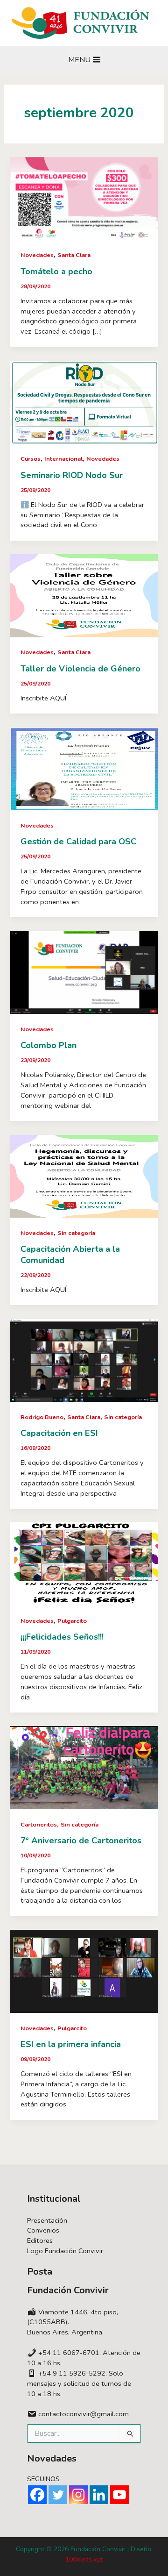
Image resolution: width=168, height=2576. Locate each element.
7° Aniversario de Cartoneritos (81, 1841)
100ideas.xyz (84, 2559)
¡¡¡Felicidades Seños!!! (62, 1637)
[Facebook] (37, 2495)
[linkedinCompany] (99, 2495)
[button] (79, 60)
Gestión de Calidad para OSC (78, 842)
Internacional (63, 459)
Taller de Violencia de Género (80, 669)
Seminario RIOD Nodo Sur (72, 475)
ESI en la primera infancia (71, 2044)
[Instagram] (78, 2495)
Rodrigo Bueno (42, 1417)
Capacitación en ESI (59, 1433)
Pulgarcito (72, 1621)
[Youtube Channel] (119, 2495)
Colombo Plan (49, 1045)
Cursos (31, 459)
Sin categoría (76, 1233)
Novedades (37, 255)
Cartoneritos (39, 1825)
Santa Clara (74, 255)
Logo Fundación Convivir (65, 2251)
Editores (40, 2241)
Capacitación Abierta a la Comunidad (70, 1255)
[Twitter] (58, 2495)
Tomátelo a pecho (56, 271)
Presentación (47, 2220)
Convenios (43, 2230)
